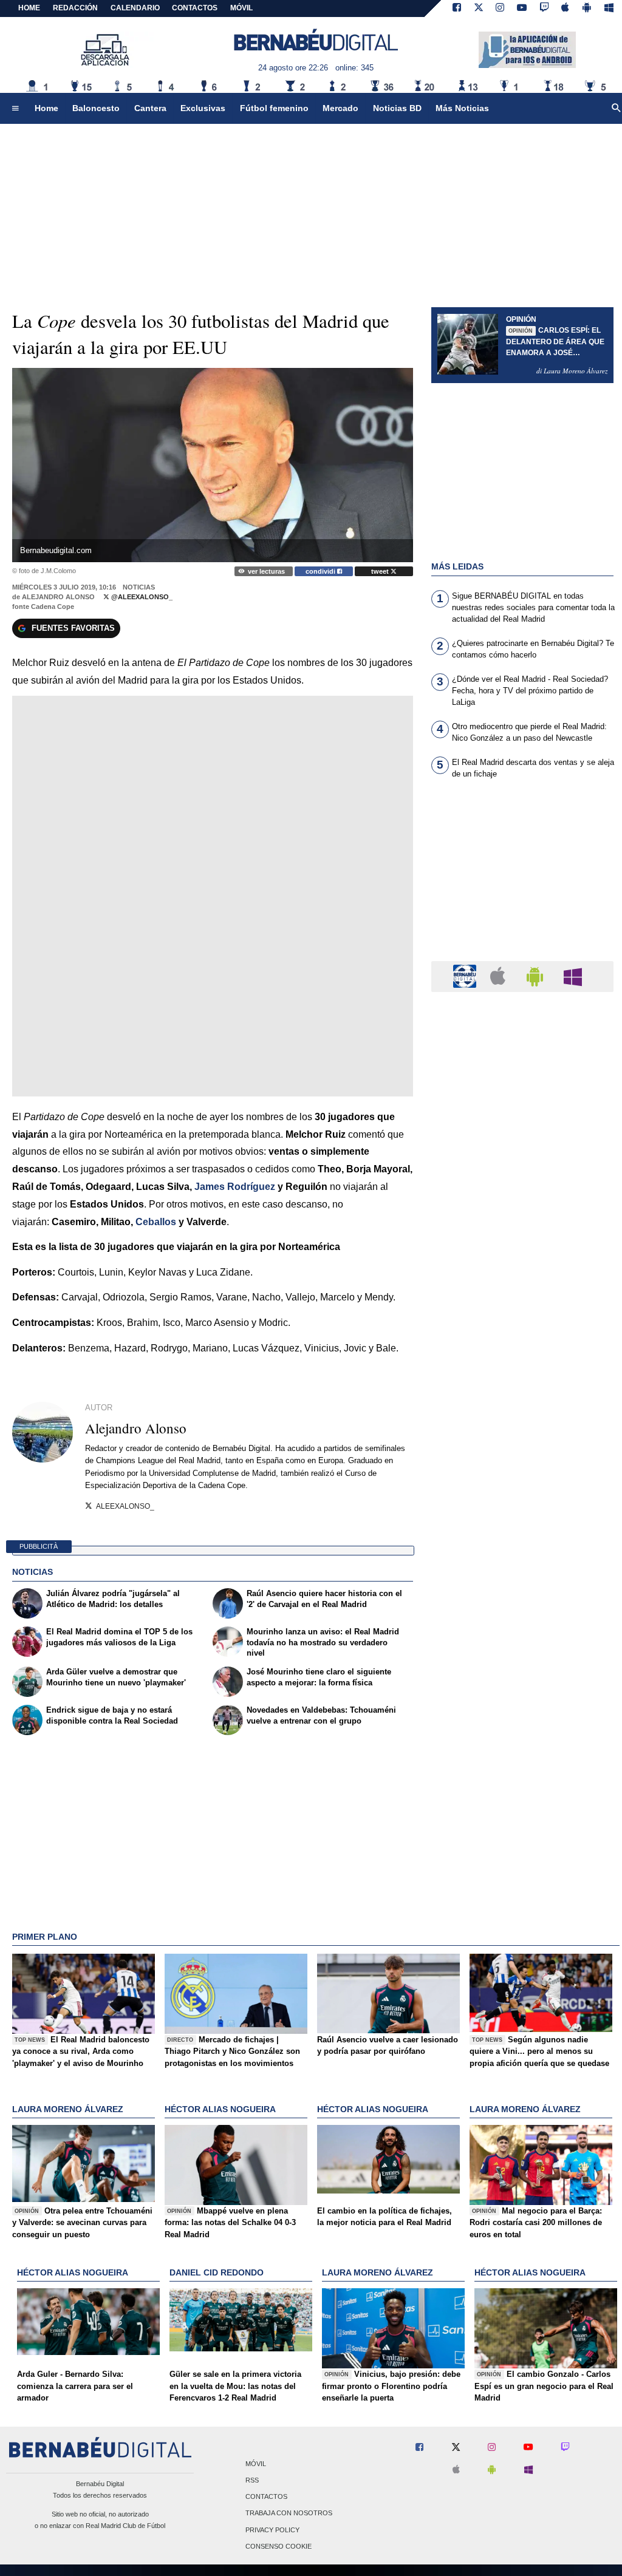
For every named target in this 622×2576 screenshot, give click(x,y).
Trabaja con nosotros (289, 2513)
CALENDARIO (135, 8)
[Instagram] (500, 8)
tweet (381, 571)
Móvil (256, 2464)
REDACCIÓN (75, 8)
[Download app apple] (566, 8)
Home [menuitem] (46, 108)
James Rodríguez (235, 1187)
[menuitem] (15, 109)
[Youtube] (522, 8)
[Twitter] (479, 8)
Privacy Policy (272, 2530)
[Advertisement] (522, 877)
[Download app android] (587, 8)
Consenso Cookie (279, 2546)
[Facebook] (457, 8)
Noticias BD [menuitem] (397, 108)
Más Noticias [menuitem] (462, 108)
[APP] (466, 976)
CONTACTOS (195, 8)
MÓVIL (241, 8)
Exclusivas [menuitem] (203, 108)
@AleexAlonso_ (141, 597)
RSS (252, 2480)
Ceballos (156, 1222)
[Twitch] (544, 8)
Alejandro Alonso (58, 597)
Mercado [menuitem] (340, 108)
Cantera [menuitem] (150, 108)
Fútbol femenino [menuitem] (274, 108)
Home (29, 8)
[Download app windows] (609, 8)
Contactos (266, 2497)
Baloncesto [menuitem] (96, 108)
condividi (321, 571)
